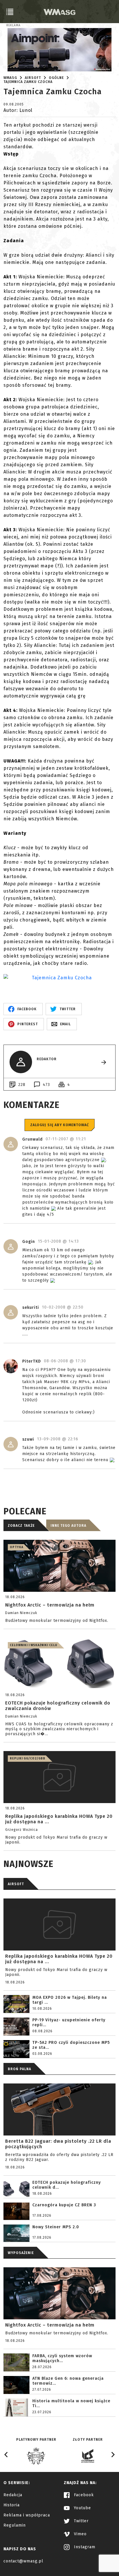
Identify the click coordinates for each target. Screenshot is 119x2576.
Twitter (81, 2521)
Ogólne (56, 78)
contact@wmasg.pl (23, 2561)
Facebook (83, 2495)
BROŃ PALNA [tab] (19, 2069)
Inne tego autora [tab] (68, 1526)
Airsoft (33, 78)
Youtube (82, 2508)
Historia (12, 2505)
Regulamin (15, 2525)
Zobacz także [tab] (21, 1526)
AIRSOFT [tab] (16, 1884)
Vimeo (80, 2534)
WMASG (10, 78)
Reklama (13, 25)
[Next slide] (113, 2455)
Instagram (84, 2547)
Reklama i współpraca (27, 2515)
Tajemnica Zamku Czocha (28, 82)
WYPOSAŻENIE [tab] (21, 2253)
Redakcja (13, 2495)
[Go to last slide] (6, 2455)
